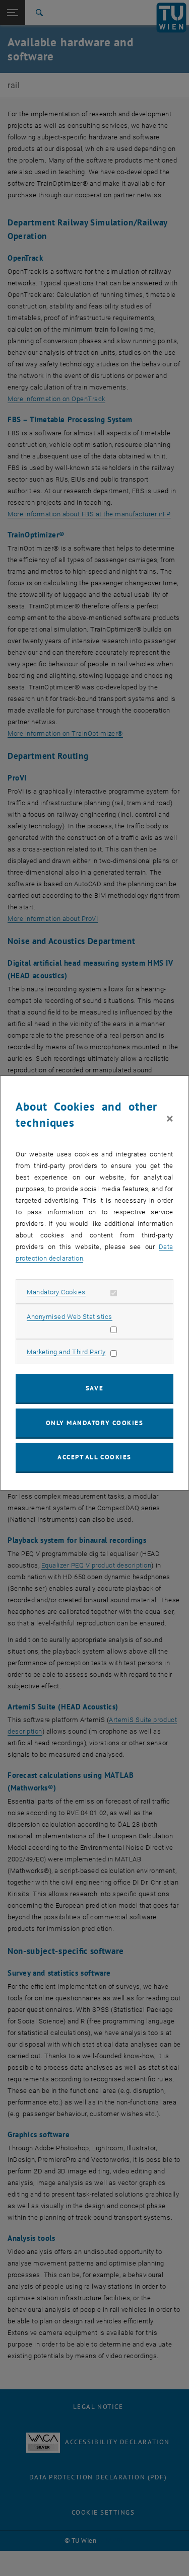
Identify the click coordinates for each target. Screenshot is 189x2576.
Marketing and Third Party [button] (66, 1352)
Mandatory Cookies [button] (56, 1292)
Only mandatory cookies (95, 1423)
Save (94, 1388)
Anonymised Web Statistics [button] (70, 1317)
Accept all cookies (94, 1457)
